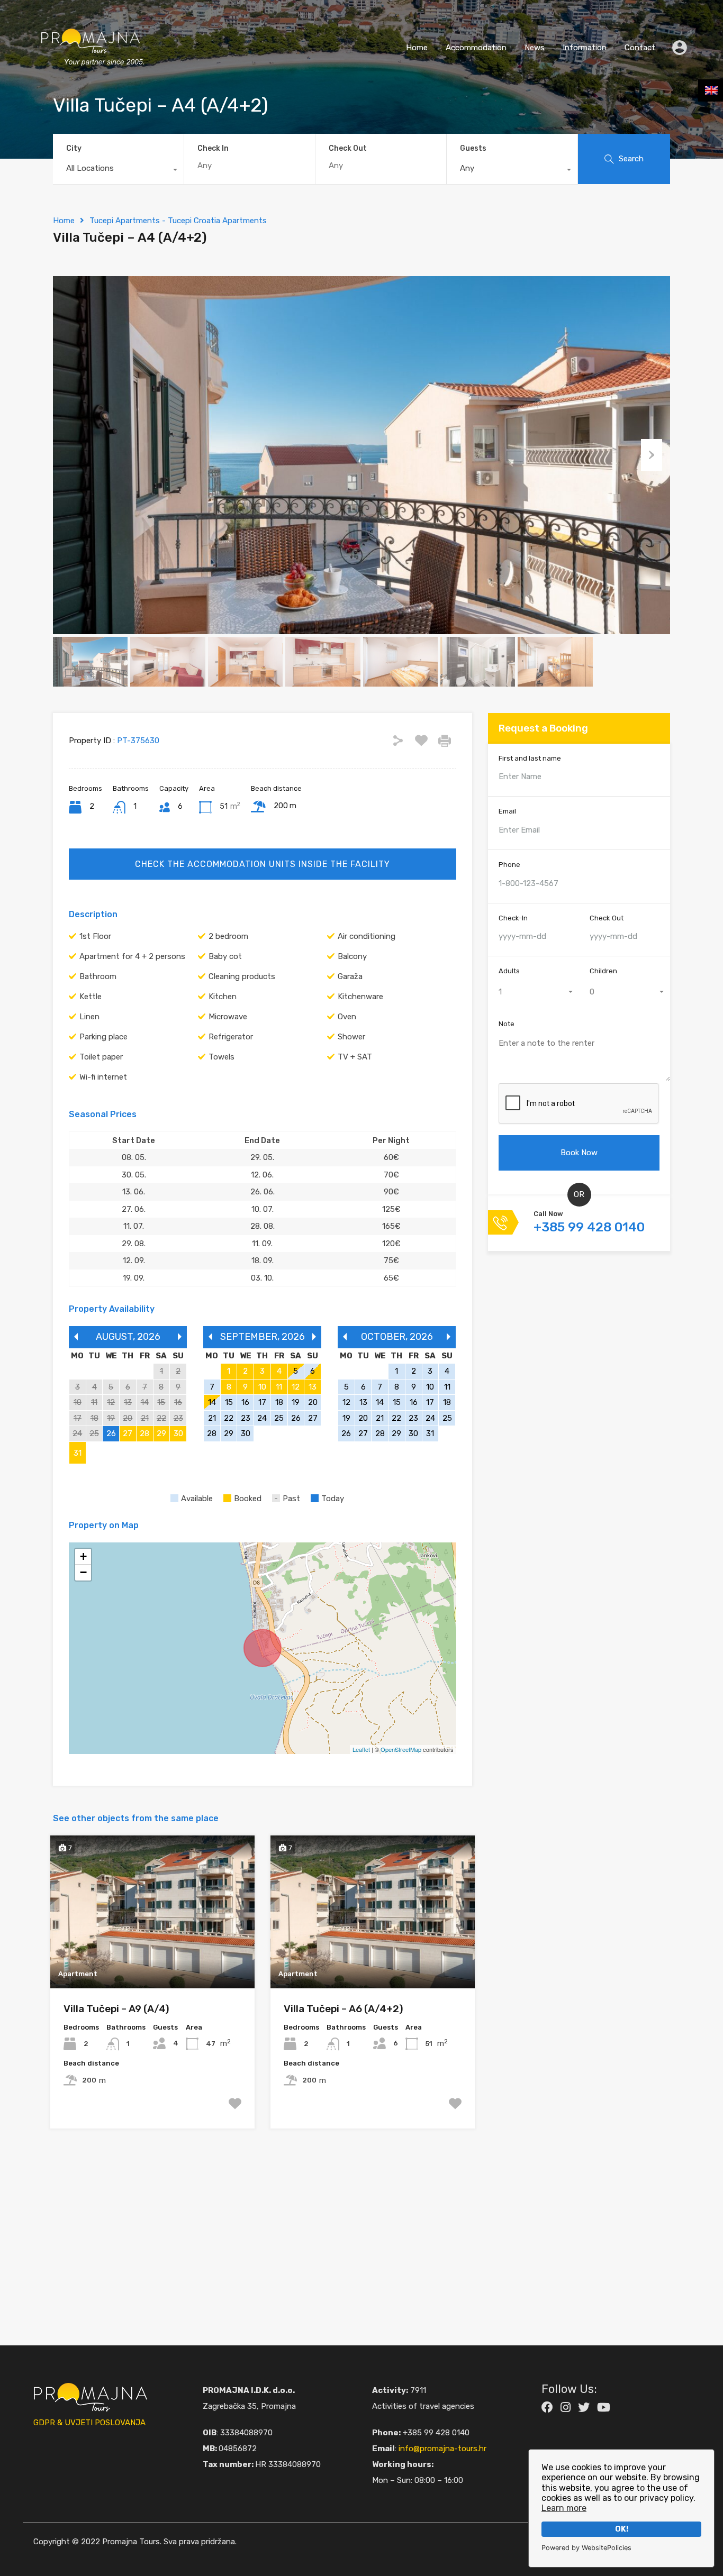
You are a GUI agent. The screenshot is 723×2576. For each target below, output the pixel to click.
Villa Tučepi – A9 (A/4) (116, 2009)
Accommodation (476, 48)
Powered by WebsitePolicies (586, 2548)
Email (507, 812)
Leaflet (361, 1749)
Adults (509, 971)
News (535, 48)
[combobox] (118, 171)
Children (603, 971)
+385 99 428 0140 (589, 1228)
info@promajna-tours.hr (442, 2449)
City (74, 148)
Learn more (564, 2508)
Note (507, 1024)
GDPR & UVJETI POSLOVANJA (89, 2423)
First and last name (530, 758)
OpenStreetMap (401, 1749)
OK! (622, 2529)
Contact (640, 48)
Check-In (513, 918)
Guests (473, 148)
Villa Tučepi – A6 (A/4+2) (344, 2009)
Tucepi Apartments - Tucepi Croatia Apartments (178, 221)
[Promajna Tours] (91, 77)
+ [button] (83, 1556)
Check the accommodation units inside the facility (263, 864)
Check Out (348, 149)
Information (585, 48)
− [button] (83, 1572)
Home (417, 48)
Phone (509, 865)
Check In (213, 149)
